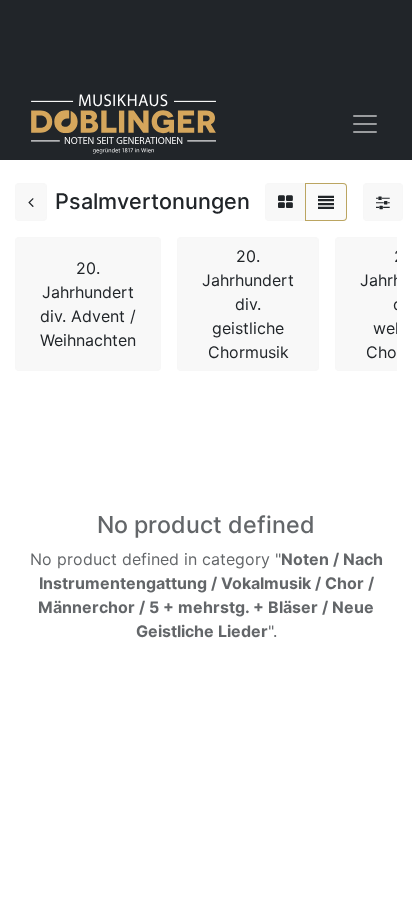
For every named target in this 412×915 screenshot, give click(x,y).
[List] (326, 202)
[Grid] (285, 202)
